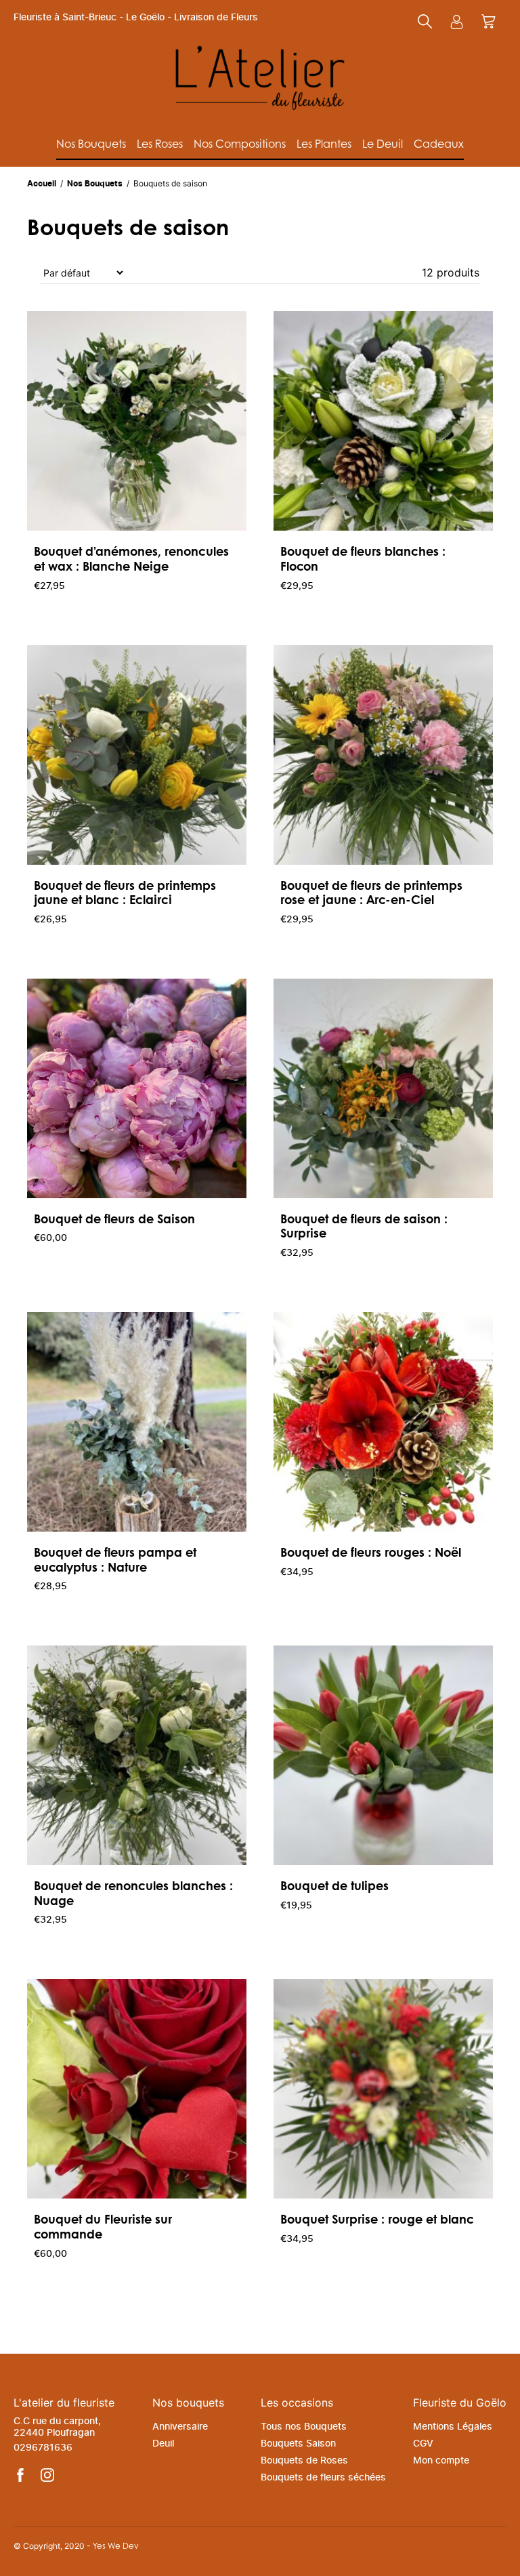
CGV (423, 2444)
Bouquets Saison (298, 2444)
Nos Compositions (240, 143)
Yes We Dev (116, 2546)
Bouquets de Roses (304, 2461)
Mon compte (441, 2461)
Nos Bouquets (91, 143)
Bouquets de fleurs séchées (323, 2478)
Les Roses (160, 143)
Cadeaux (439, 143)
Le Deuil (383, 143)
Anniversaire (180, 2427)
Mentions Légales (453, 2427)
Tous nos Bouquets (304, 2427)
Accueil (43, 184)
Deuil (163, 2444)
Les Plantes (324, 143)
